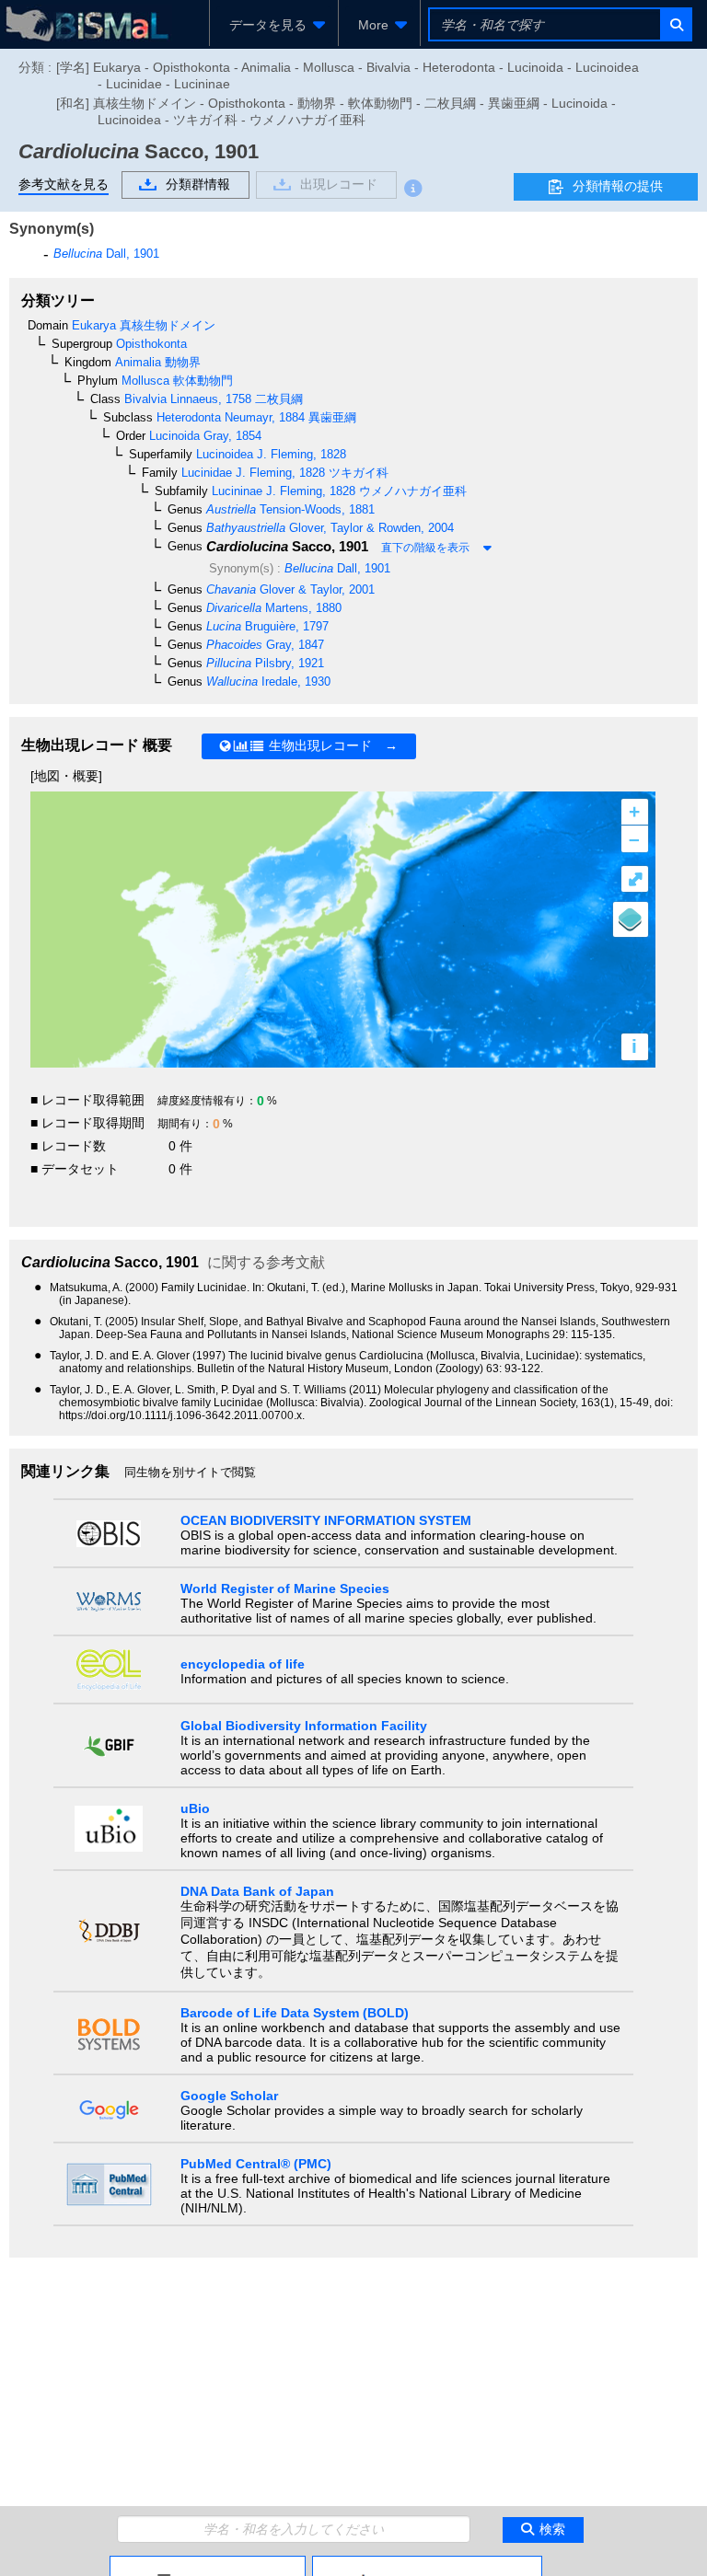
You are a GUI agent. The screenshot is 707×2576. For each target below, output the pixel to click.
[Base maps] (631, 919)
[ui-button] (675, 24)
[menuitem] (274, 25)
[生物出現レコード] (427, 2563)
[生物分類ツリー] (208, 2563)
